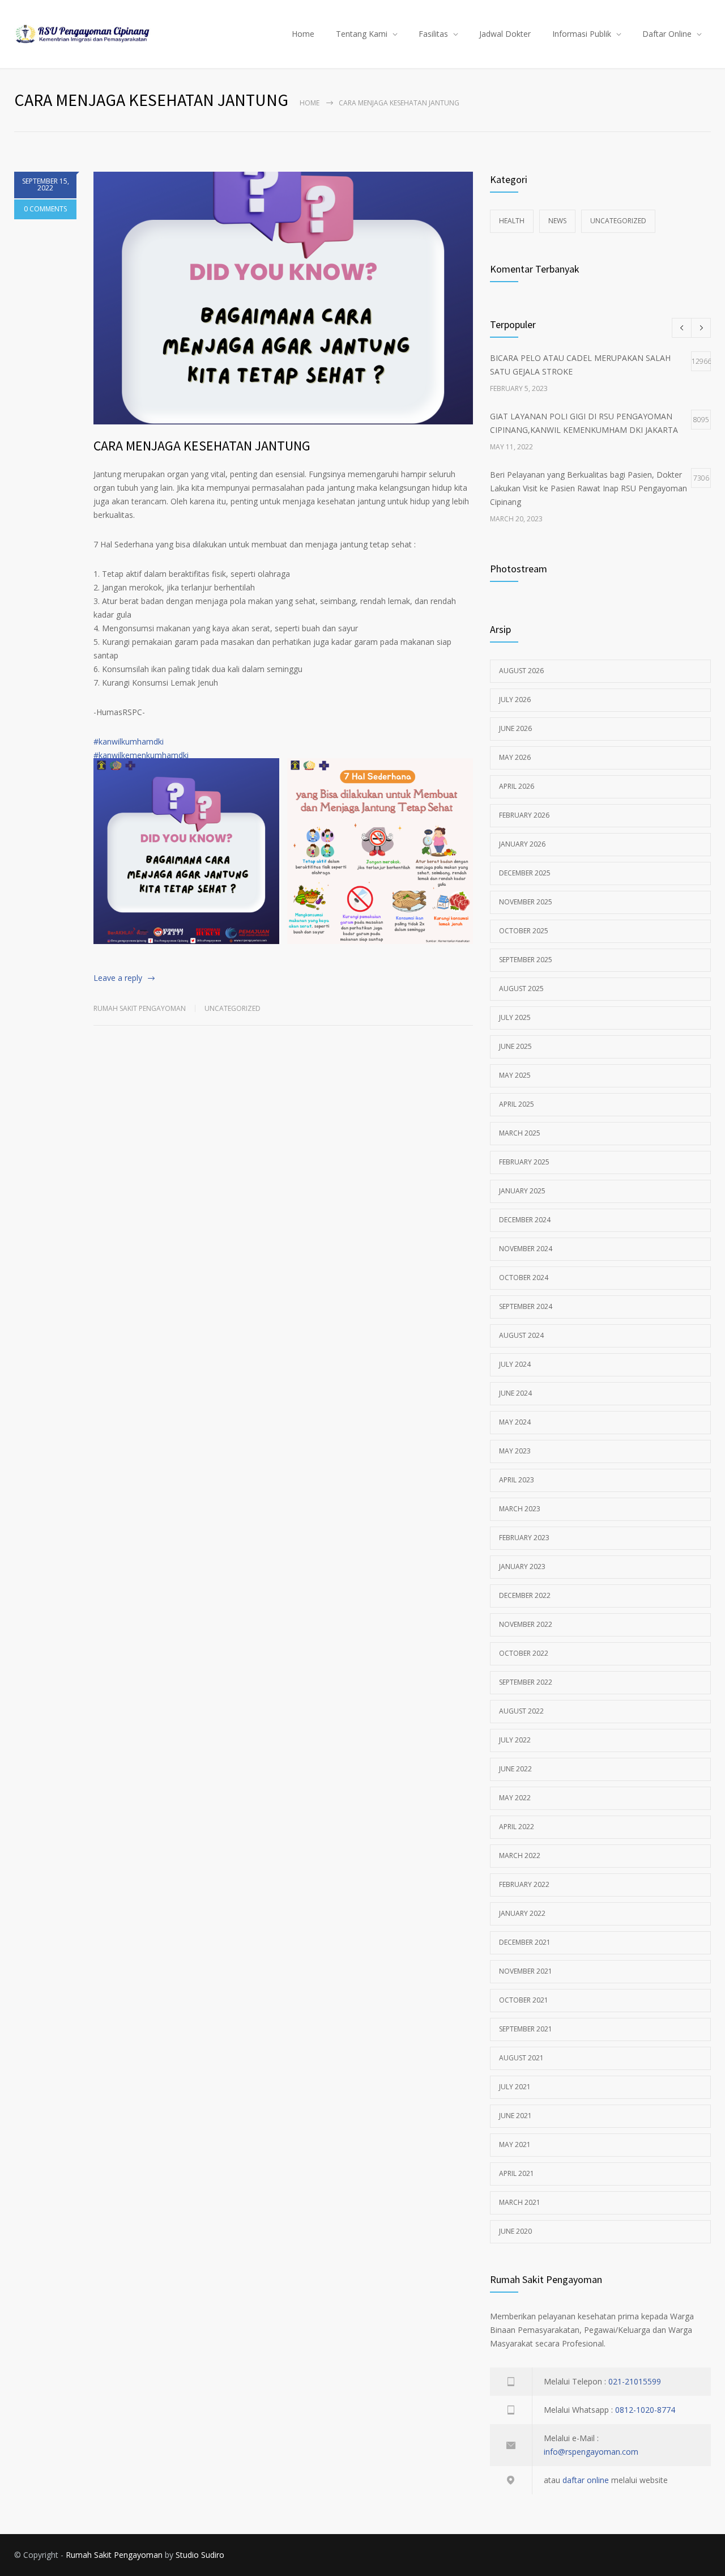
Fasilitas (433, 34)
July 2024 (515, 1364)
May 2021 (515, 2144)
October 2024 (524, 1278)
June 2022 (515, 1769)
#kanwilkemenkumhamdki (141, 755)
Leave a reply (118, 978)
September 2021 (526, 2029)
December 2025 (525, 873)
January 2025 (522, 1191)
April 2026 (517, 786)
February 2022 (524, 1884)
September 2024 (526, 1306)
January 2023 (522, 1567)
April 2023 (517, 1480)
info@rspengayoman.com (591, 2452)
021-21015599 (635, 2381)
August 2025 (521, 989)
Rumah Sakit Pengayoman (140, 1008)
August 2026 (521, 671)
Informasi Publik (582, 34)
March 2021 (520, 2202)
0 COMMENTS (45, 209)
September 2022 (526, 1682)
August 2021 (521, 2058)
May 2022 (515, 1798)
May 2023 (515, 1451)
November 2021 (526, 1971)
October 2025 (524, 931)
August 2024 (521, 1335)
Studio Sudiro (200, 2555)
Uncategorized (233, 1008)
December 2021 (525, 1942)
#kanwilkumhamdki (129, 741)
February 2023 (524, 1538)
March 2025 (520, 1133)
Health (512, 221)
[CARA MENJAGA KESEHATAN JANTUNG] (283, 298)
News (557, 221)
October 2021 (524, 2000)
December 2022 (525, 1595)
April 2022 (517, 1827)
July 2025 (515, 1017)
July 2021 (515, 2087)
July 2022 (515, 1740)
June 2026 (515, 728)
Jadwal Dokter (505, 34)
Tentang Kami (362, 34)
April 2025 (517, 1104)
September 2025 (526, 960)
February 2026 (524, 815)
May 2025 (515, 1075)
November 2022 (526, 1624)
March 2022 (520, 1856)
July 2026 (515, 700)
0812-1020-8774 (645, 2410)
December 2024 (525, 1220)
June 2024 (515, 1393)
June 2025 (515, 1046)
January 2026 (522, 844)
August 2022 (521, 1711)
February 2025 (524, 1162)
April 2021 (517, 2173)
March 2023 (520, 1509)
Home (303, 34)
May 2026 (515, 757)
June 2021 (515, 2116)
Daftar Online (667, 34)
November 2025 (526, 902)
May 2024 (515, 1422)
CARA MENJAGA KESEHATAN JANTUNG (202, 446)
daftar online (586, 2480)
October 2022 (524, 1653)
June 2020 (515, 2231)
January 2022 (522, 1913)
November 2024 (526, 1249)
